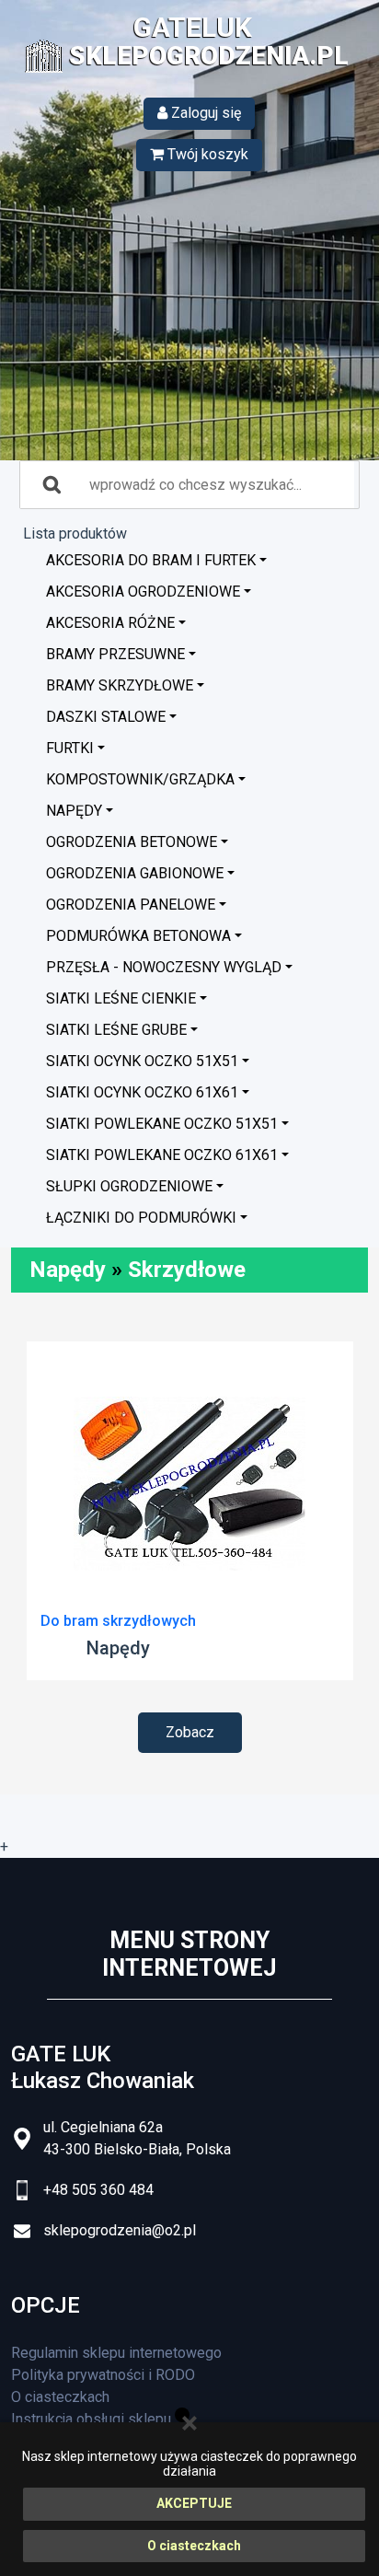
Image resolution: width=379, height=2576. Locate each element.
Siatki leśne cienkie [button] (121, 998)
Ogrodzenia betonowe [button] (132, 842)
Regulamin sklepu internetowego (116, 2353)
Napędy (68, 1270)
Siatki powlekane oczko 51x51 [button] (162, 1124)
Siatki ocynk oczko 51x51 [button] (142, 1061)
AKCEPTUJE (194, 2503)
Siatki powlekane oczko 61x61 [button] (162, 1155)
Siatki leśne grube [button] (116, 1030)
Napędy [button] (74, 811)
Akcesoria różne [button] (110, 623)
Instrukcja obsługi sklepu (91, 2419)
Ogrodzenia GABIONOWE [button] (135, 873)
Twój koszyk (206, 154)
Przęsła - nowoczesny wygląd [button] (164, 967)
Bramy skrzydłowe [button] (120, 685)
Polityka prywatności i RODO (103, 2375)
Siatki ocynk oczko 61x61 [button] (142, 1092)
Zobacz (190, 1732)
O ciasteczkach (194, 2546)
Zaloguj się (204, 113)
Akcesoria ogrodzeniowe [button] (143, 592)
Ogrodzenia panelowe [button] (131, 905)
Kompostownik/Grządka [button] (140, 779)
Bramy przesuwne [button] (115, 654)
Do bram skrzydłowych (118, 1621)
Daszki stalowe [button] (106, 717)
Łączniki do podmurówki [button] (141, 1218)
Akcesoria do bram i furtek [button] (151, 560)
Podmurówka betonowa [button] (138, 936)
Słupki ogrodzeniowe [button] (129, 1186)
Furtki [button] (70, 748)
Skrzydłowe (187, 1270)
